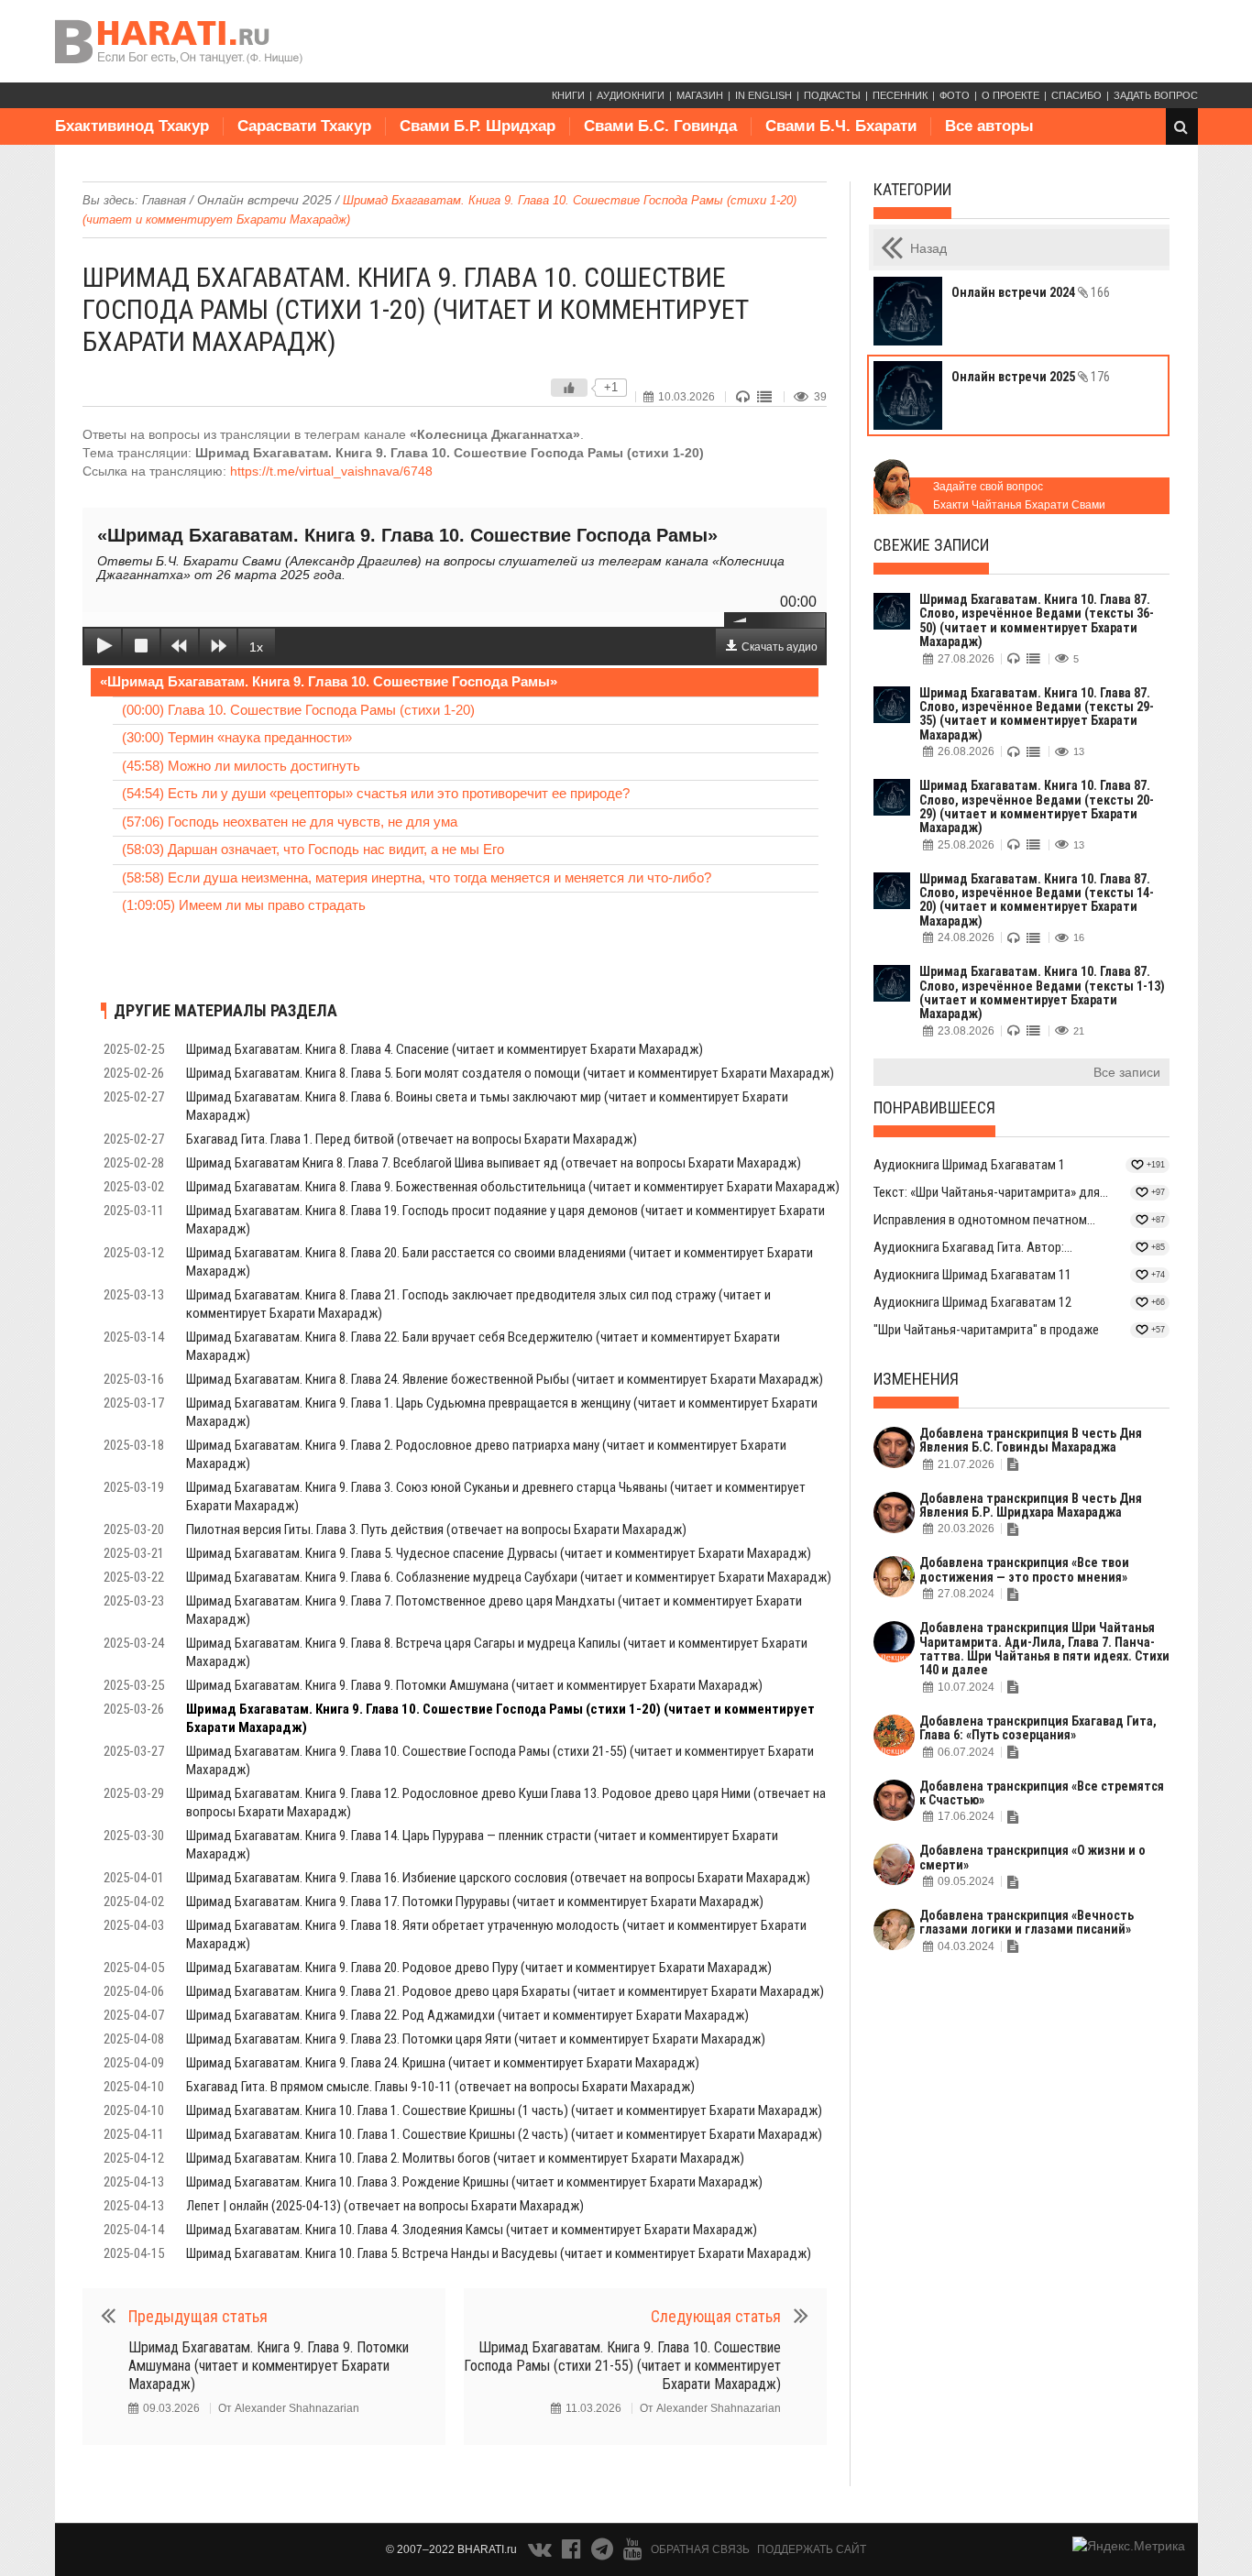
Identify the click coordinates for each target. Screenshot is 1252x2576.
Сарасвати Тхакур (304, 126)
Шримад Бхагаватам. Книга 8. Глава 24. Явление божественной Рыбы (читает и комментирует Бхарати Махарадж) (505, 1379)
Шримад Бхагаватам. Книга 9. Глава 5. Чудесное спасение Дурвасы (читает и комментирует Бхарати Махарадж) (499, 1553)
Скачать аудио (780, 647)
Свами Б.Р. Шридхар (478, 126)
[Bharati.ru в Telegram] (604, 2553)
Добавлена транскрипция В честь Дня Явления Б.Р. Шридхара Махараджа (1031, 1505)
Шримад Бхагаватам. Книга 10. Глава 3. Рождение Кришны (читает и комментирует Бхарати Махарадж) (474, 2182)
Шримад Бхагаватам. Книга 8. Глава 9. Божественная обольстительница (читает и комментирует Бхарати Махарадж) (513, 1187)
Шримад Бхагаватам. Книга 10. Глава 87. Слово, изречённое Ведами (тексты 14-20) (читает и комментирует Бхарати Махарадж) (1037, 900)
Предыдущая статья (198, 2316)
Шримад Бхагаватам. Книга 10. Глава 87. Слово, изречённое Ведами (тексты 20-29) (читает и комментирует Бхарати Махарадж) (1037, 806)
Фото (955, 95)
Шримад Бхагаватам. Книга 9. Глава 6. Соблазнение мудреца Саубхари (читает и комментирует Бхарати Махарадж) (509, 1577)
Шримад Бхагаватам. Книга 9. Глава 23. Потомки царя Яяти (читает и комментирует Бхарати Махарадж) (476, 2039)
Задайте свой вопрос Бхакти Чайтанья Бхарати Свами (1019, 496)
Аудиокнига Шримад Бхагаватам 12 (972, 1302)
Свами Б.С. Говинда (660, 126)
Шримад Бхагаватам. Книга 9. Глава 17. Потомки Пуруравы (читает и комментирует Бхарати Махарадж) (475, 1902)
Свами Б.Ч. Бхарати (841, 126)
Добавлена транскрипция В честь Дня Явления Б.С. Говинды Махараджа (1031, 1440)
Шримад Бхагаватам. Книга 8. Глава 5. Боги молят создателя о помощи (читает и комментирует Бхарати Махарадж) (510, 1073)
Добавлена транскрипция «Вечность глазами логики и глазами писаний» (1027, 1922)
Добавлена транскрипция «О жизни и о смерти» (1032, 1857)
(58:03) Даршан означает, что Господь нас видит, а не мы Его (313, 849)
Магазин (700, 95)
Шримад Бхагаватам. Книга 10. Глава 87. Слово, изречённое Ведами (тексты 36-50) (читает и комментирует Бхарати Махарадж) (1037, 620)
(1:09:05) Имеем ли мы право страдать (244, 905)
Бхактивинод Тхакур (132, 126)
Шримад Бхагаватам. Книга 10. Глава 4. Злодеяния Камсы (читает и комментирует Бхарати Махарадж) (472, 2230)
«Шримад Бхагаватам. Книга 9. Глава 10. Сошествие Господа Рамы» (329, 681)
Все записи (1127, 1072)
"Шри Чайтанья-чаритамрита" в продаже (986, 1330)
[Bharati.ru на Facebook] (573, 2553)
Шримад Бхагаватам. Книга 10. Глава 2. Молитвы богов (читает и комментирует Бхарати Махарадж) (465, 2158)
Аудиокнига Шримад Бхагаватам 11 (972, 1275)
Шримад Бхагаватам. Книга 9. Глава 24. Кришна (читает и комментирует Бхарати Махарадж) (443, 2063)
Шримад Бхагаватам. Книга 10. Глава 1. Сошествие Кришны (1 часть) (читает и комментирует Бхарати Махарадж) (504, 2110)
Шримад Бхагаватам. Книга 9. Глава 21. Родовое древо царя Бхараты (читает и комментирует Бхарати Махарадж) (505, 1991)
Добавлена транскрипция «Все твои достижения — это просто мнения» (1024, 1569)
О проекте (1010, 95)
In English (763, 95)
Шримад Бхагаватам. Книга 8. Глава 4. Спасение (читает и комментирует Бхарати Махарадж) (445, 1049)
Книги (568, 95)
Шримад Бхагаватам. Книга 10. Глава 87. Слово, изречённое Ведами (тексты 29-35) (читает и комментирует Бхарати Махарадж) (1037, 714)
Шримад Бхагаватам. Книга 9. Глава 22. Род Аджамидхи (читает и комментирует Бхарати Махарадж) (467, 2015)
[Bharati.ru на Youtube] (633, 2553)
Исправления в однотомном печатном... (984, 1220)
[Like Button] (569, 388)
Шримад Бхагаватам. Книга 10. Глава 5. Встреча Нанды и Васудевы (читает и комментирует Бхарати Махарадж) (499, 2253)
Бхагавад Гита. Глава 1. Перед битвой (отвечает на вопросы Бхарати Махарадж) (412, 1139)
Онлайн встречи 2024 (1031, 292)
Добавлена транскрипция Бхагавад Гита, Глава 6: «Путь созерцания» (1038, 1728)
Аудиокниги (631, 95)
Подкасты (832, 95)
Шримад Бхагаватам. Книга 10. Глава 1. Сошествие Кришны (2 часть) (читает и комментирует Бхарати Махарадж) (504, 2134)
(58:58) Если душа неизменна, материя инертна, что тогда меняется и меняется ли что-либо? (417, 877)
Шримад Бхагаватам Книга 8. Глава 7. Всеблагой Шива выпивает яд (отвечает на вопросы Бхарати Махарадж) (494, 1163)
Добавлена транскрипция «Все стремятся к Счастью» (1042, 1793)
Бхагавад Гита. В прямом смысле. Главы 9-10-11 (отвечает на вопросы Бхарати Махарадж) (440, 2087)
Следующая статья (716, 2316)
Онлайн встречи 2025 (264, 200)
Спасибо (1076, 95)
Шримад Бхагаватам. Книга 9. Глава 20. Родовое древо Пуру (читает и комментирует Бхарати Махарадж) (479, 1968)
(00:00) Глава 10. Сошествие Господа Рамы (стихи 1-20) (298, 710)
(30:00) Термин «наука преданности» (237, 737)
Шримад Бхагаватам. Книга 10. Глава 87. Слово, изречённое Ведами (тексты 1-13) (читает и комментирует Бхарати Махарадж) (1042, 992)
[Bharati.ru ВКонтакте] (542, 2553)
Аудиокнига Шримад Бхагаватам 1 (969, 1165)
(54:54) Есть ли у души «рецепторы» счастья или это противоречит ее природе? (376, 793)
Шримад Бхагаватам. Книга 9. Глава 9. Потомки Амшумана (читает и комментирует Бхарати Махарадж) (474, 1685)
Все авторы (989, 126)
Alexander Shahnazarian (297, 2408)
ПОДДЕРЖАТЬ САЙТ (812, 2549)
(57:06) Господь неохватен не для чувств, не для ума (290, 822)
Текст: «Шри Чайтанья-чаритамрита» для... (991, 1192)
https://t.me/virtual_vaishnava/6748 (331, 471)
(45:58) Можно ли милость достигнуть (241, 766)
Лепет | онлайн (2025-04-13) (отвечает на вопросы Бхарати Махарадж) (385, 2206)
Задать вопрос (1156, 95)
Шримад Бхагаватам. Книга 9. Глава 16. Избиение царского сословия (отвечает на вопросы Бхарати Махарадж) (498, 1878)
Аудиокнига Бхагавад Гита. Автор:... (973, 1247)
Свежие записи (931, 545)
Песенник (900, 95)
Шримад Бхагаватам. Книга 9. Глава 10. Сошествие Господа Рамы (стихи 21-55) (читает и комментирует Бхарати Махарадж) (622, 2366)
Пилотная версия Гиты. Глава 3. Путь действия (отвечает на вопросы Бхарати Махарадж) (436, 1529)
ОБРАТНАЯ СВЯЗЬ (700, 2549)
